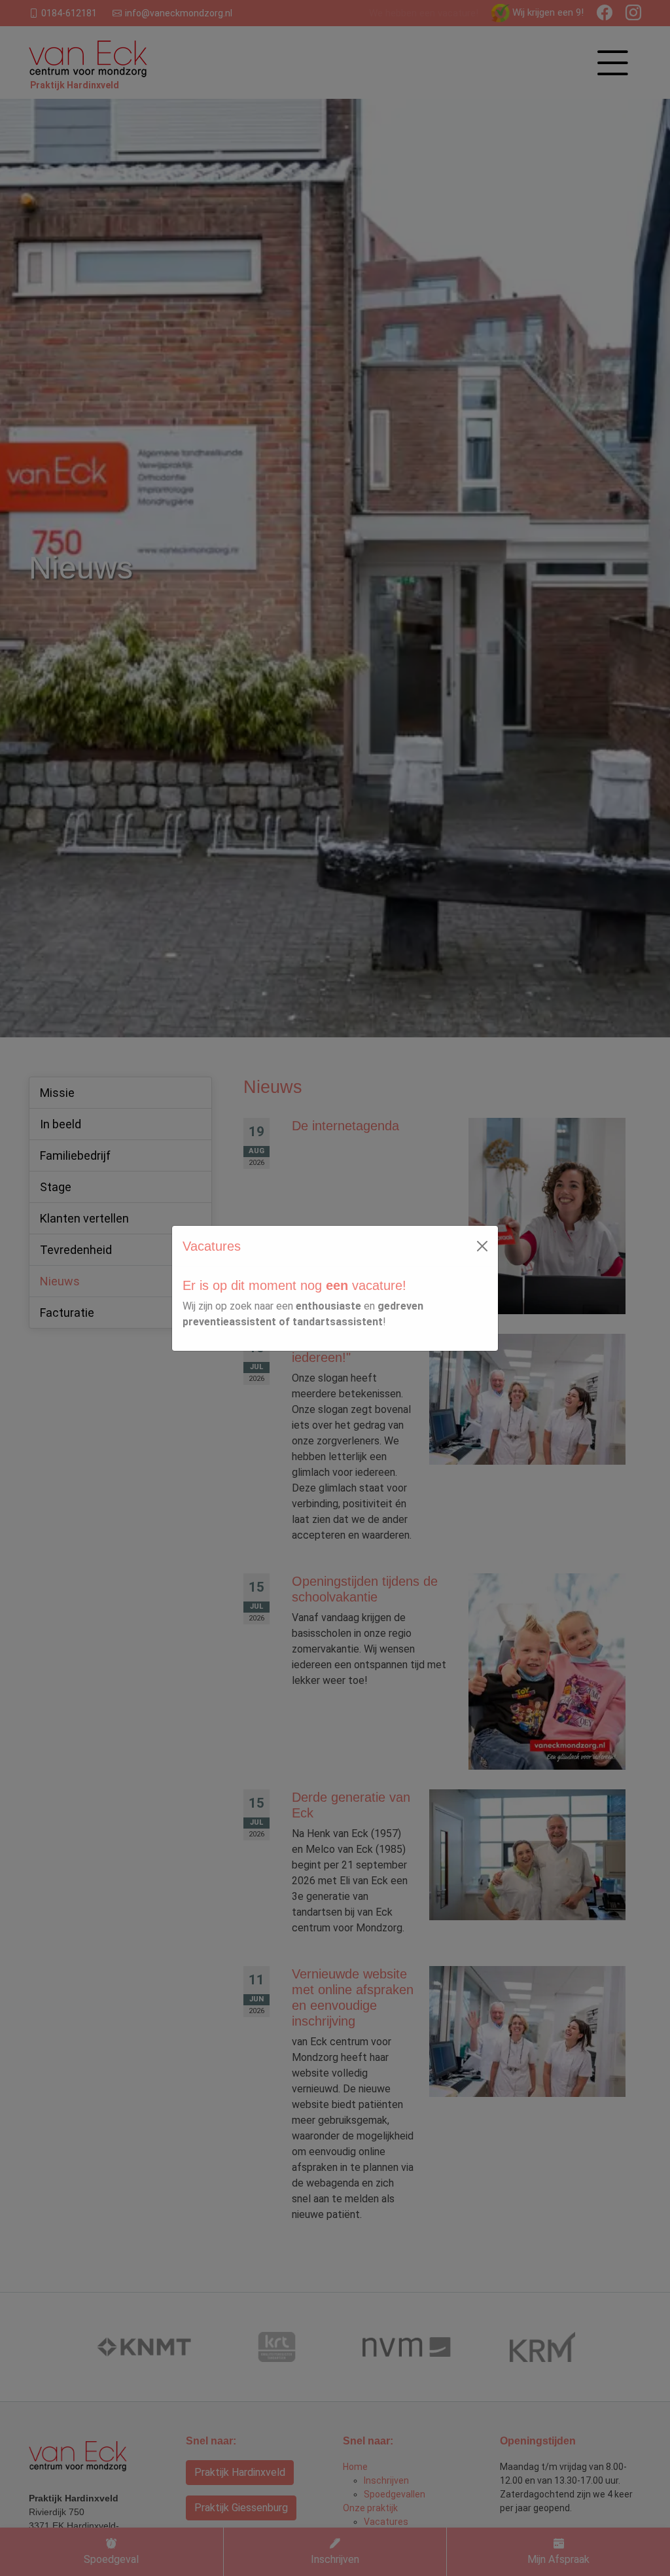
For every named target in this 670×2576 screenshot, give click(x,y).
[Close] (482, 1246)
